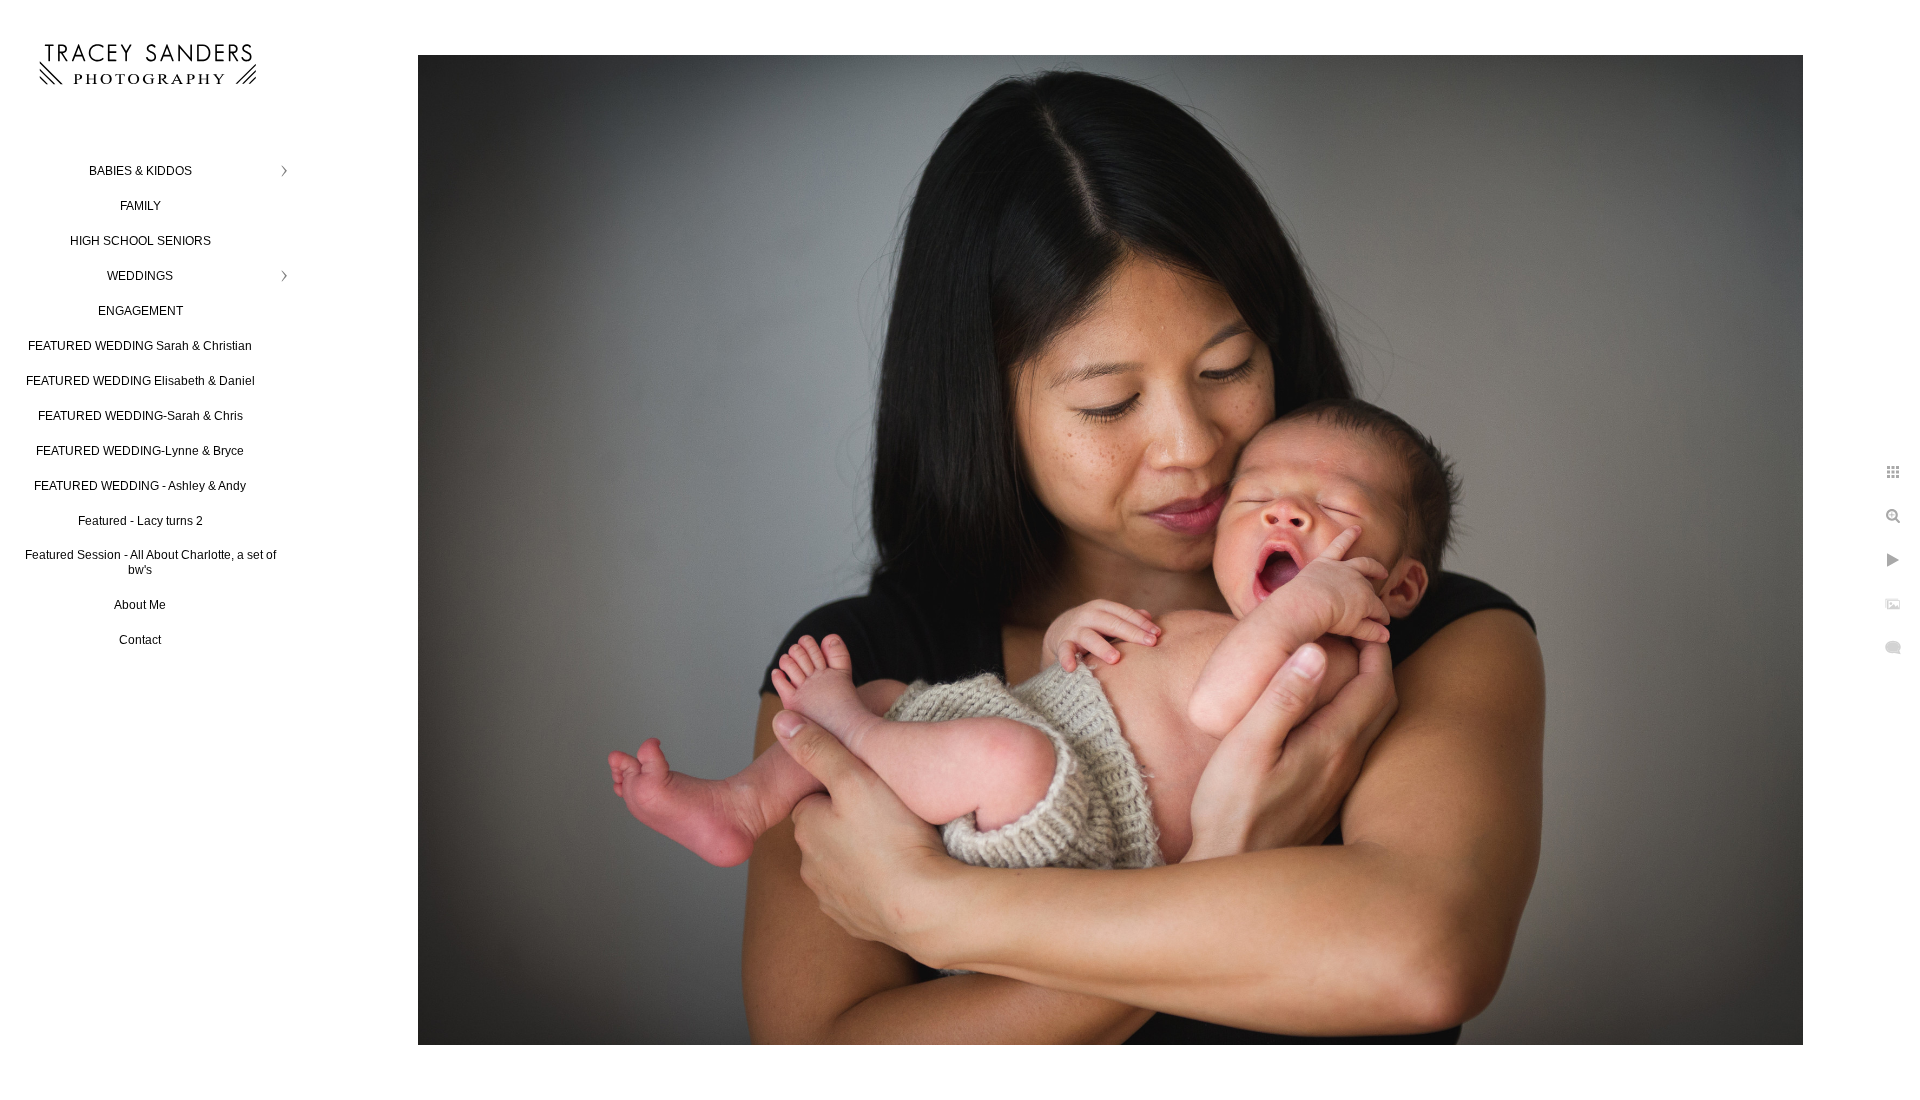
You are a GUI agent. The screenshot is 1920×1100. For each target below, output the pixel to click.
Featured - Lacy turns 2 (140, 521)
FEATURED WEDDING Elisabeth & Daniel (140, 381)
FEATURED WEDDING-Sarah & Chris (140, 416)
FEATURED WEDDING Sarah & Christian (140, 346)
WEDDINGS (140, 276)
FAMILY (140, 206)
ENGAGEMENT (140, 311)
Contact (140, 640)
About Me (140, 605)
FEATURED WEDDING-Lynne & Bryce (140, 451)
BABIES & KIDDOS (140, 171)
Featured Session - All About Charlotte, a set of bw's (150, 562)
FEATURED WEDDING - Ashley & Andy (140, 486)
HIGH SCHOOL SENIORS (140, 241)
